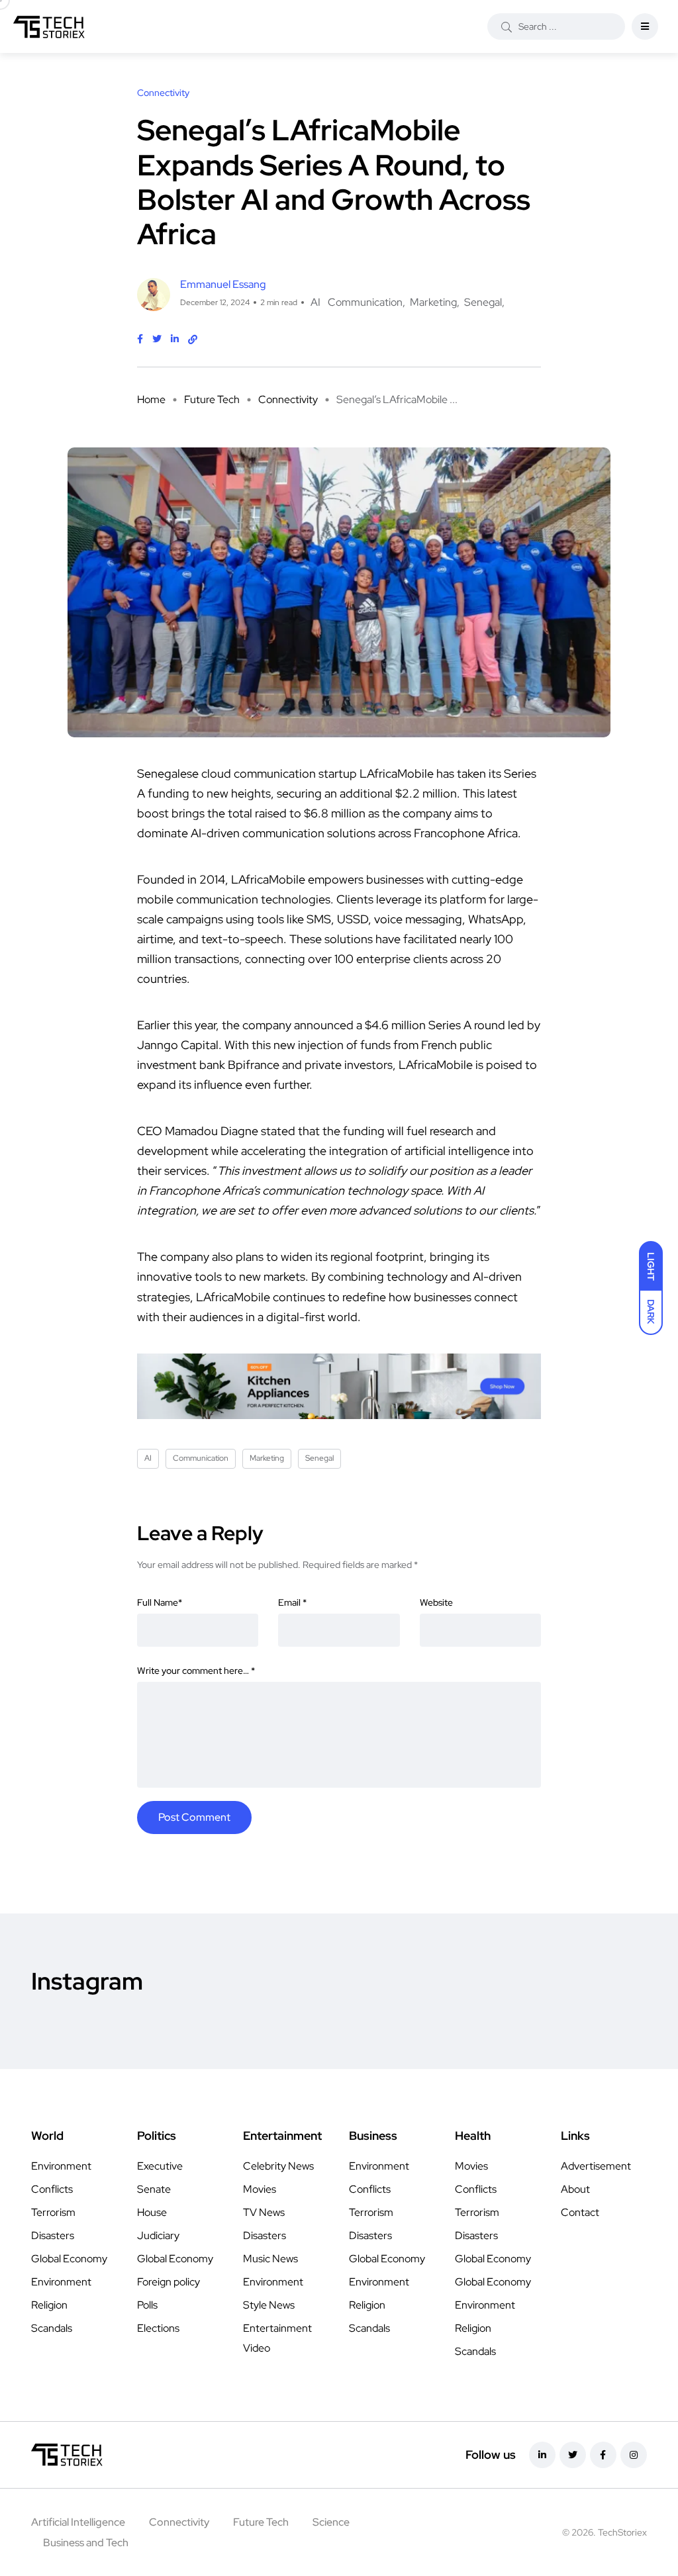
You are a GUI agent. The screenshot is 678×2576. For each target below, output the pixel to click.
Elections (158, 2328)
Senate (154, 2189)
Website (436, 1602)
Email (292, 1602)
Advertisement (596, 2166)
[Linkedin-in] (542, 2455)
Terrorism (53, 2212)
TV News (264, 2212)
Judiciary (158, 2235)
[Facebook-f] (603, 2455)
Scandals (52, 2328)
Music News (270, 2259)
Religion (49, 2305)
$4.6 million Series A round (435, 1025)
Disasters (53, 2235)
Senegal (483, 302)
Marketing (433, 302)
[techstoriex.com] (49, 26)
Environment (61, 2166)
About (575, 2189)
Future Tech (212, 399)
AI (315, 302)
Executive (160, 2166)
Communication (365, 302)
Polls (147, 2305)
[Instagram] (634, 2455)
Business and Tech (86, 2543)
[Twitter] (573, 2455)
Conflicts (52, 2189)
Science (331, 2522)
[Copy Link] (193, 340)
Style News (269, 2305)
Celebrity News (278, 2166)
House (152, 2212)
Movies (260, 2189)
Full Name (160, 1602)
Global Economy (69, 2259)
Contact (580, 2212)
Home (151, 399)
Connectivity (288, 399)
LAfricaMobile (268, 879)
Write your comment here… (196, 1671)
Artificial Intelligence (78, 2522)
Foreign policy (169, 2282)
